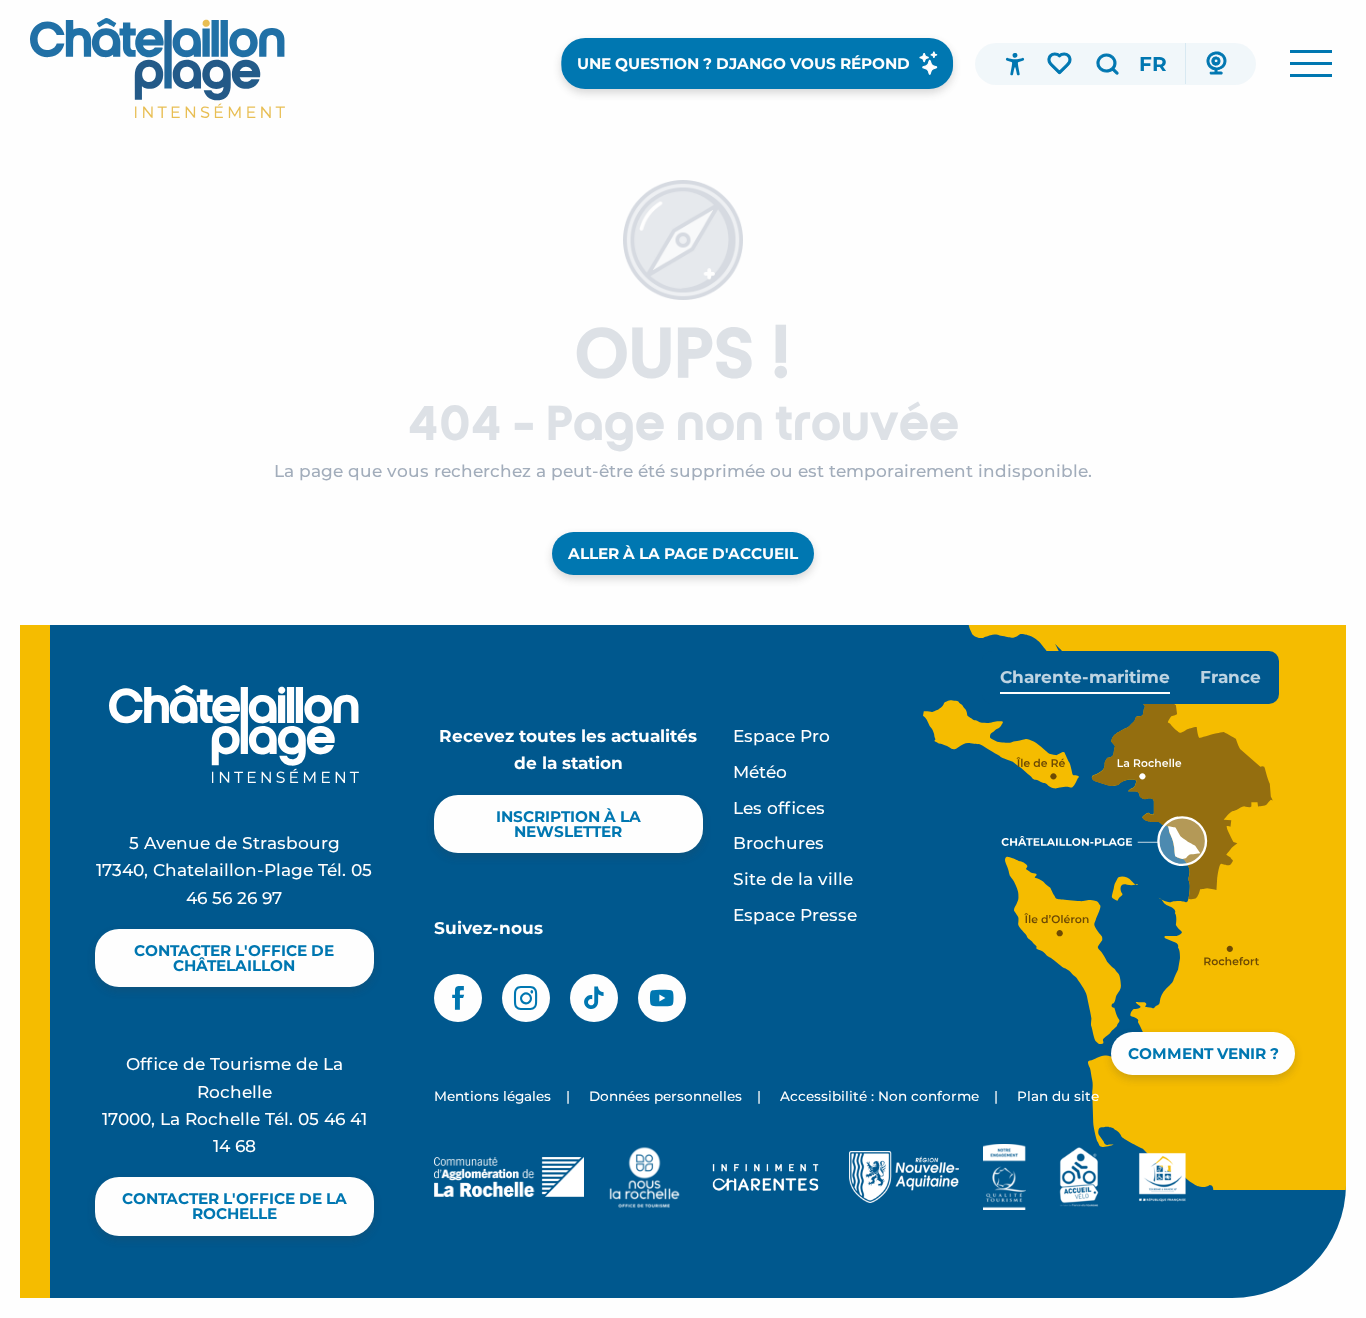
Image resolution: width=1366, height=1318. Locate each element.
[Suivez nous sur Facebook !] (458, 998)
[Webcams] (1216, 64)
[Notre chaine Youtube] (662, 998)
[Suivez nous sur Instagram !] (526, 998)
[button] (1107, 64)
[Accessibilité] (1015, 64)
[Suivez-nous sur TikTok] (594, 998)
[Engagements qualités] (1004, 1177)
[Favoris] (1061, 63)
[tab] (1085, 677)
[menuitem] (157, 68)
